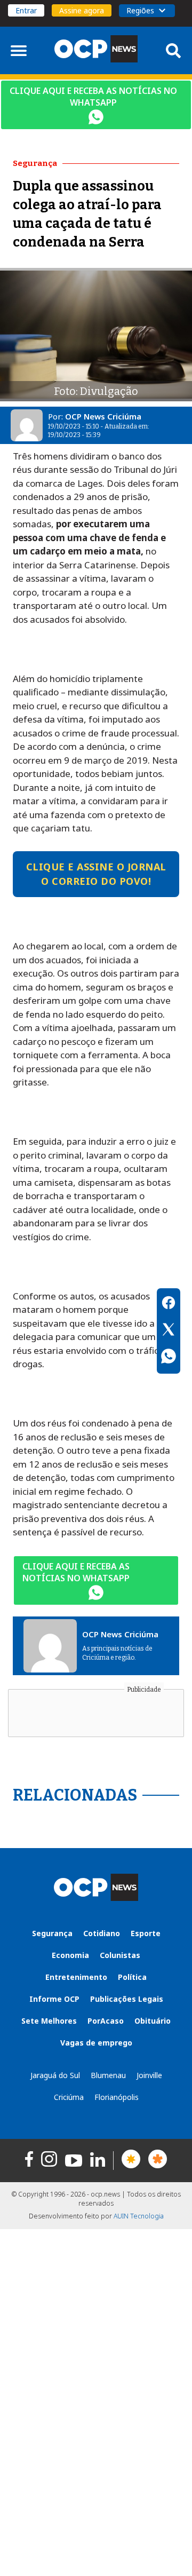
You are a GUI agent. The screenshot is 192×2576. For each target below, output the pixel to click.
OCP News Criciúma (103, 416)
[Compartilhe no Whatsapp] (169, 1358)
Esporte (146, 1933)
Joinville (149, 2075)
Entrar (26, 10)
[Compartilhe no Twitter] (169, 1331)
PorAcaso (106, 2021)
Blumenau (108, 2075)
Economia (70, 1955)
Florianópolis (117, 2097)
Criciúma (69, 2097)
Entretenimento (76, 1977)
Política (132, 1977)
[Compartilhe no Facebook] (169, 1304)
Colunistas (120, 1955)
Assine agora (82, 10)
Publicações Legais (127, 1999)
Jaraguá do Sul (55, 2075)
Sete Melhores (49, 2021)
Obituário (153, 2021)
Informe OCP (54, 1999)
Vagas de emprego (96, 2043)
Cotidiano (102, 1933)
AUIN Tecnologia (139, 2216)
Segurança (52, 1933)
